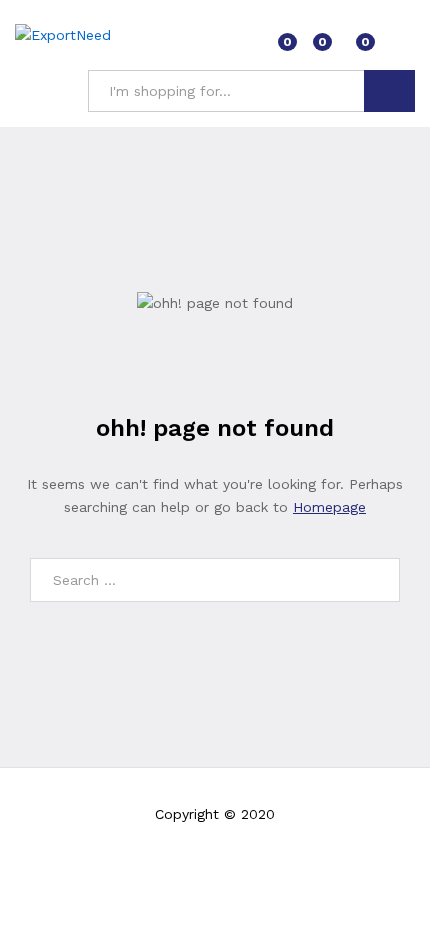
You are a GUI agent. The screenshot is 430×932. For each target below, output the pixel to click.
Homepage (329, 507)
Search (389, 91)
